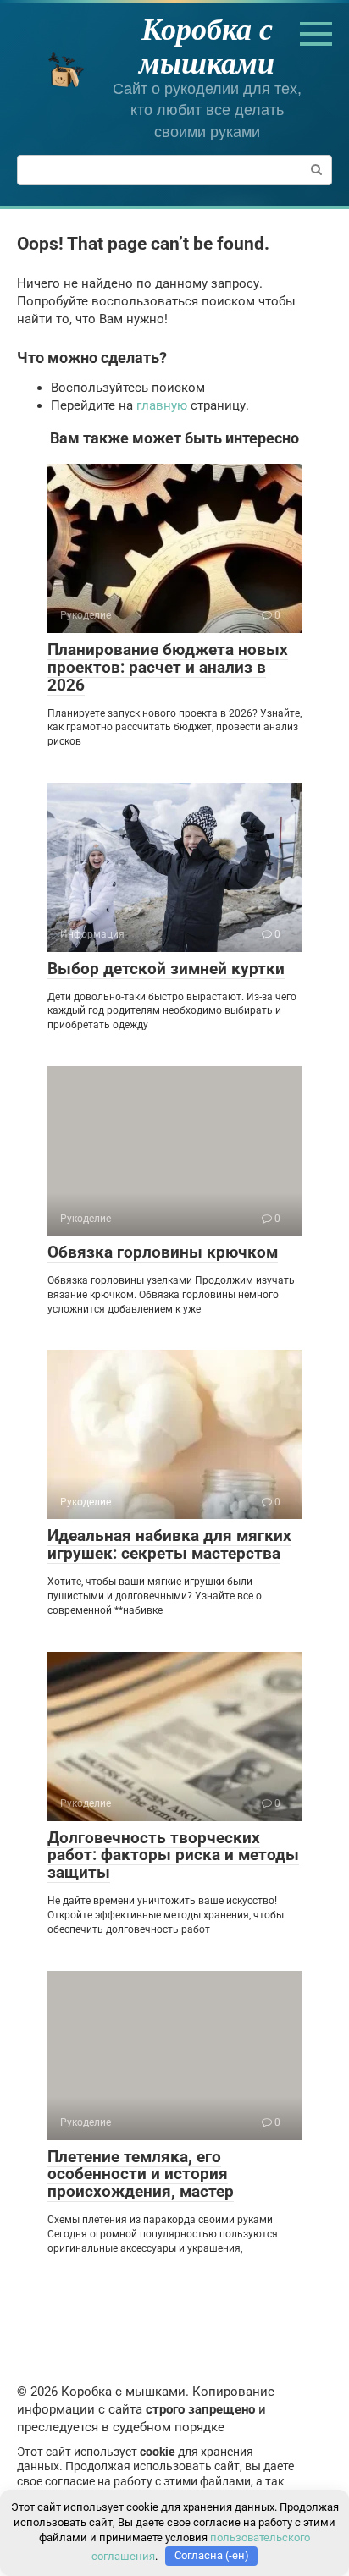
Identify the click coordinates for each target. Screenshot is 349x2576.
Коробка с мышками (207, 45)
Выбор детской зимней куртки (166, 969)
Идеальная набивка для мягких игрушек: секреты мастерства (169, 1544)
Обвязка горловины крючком (163, 1252)
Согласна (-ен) (212, 2555)
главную (162, 405)
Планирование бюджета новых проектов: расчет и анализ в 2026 (168, 667)
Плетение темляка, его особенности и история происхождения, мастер (141, 2174)
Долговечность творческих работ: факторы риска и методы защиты (173, 1855)
